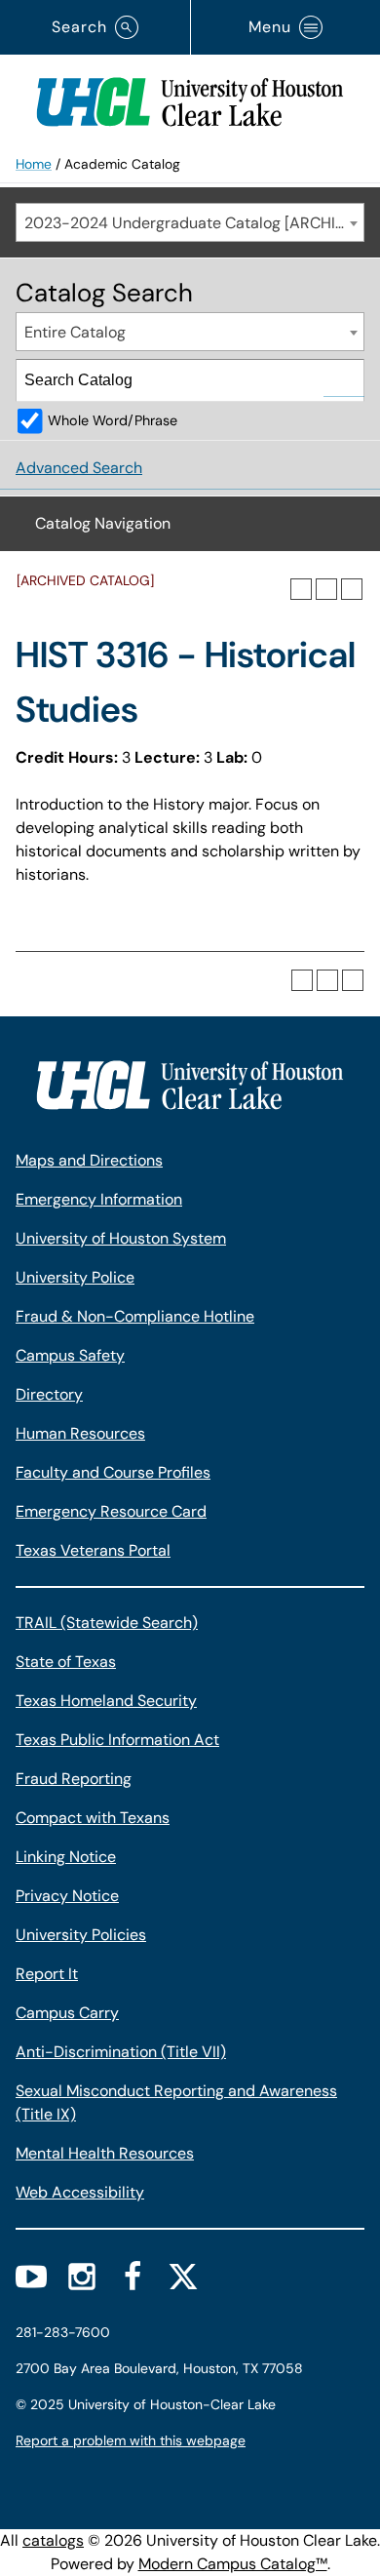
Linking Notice (66, 1857)
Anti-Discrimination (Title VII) (121, 2052)
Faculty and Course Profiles (113, 1472)
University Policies (81, 1935)
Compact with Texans (93, 1818)
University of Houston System (121, 1238)
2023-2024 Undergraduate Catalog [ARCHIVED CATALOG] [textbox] (194, 223)
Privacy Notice (67, 1896)
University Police (75, 1277)
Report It (47, 1974)
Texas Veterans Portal (93, 1550)
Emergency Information (99, 1199)
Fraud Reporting (74, 1779)
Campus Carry (67, 2013)
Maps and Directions (89, 1160)
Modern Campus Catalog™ (233, 2564)
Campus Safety (70, 1355)
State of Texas (66, 1662)
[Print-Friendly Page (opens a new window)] (326, 589)
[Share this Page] (301, 589)
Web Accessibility (80, 2192)
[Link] (190, 98)
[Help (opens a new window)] (352, 589)
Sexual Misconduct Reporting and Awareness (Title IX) (176, 2102)
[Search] (344, 380)
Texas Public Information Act (117, 1740)
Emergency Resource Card (111, 1511)
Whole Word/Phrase (113, 420)
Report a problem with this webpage (131, 2440)
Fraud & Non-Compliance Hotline (135, 1316)
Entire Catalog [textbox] (75, 332)
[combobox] (190, 222)
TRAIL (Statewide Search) (107, 1623)
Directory (49, 1394)
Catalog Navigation (103, 523)
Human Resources (80, 1433)
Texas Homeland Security (106, 1701)
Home (34, 164)
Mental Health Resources (105, 2153)
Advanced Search (79, 468)
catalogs (53, 2540)
